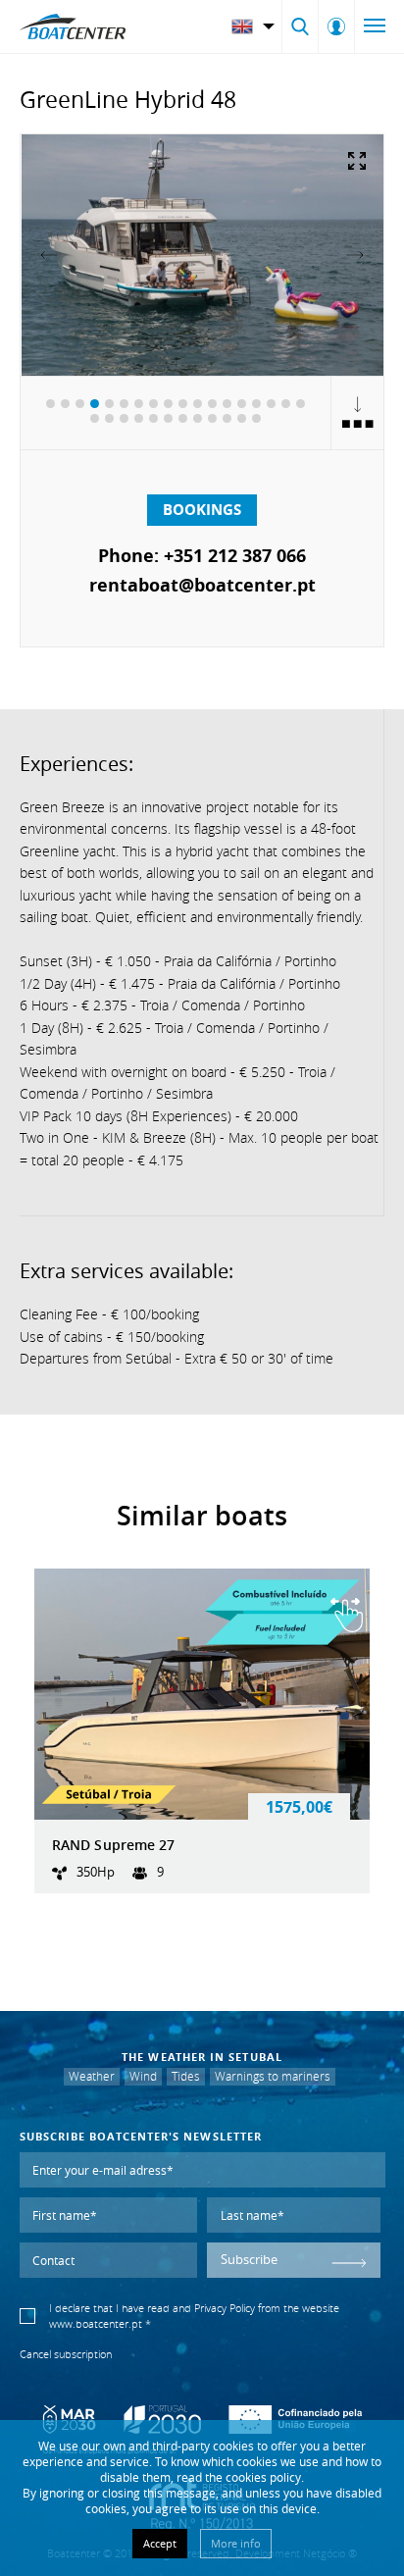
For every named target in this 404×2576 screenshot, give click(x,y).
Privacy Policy (225, 2308)
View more (202, 1731)
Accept (160, 2543)
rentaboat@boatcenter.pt (202, 585)
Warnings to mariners (273, 2076)
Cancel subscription (66, 2354)
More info (236, 2543)
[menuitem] (255, 26)
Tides (186, 2076)
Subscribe (249, 2260)
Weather (92, 2076)
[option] (202, 255)
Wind (143, 2076)
